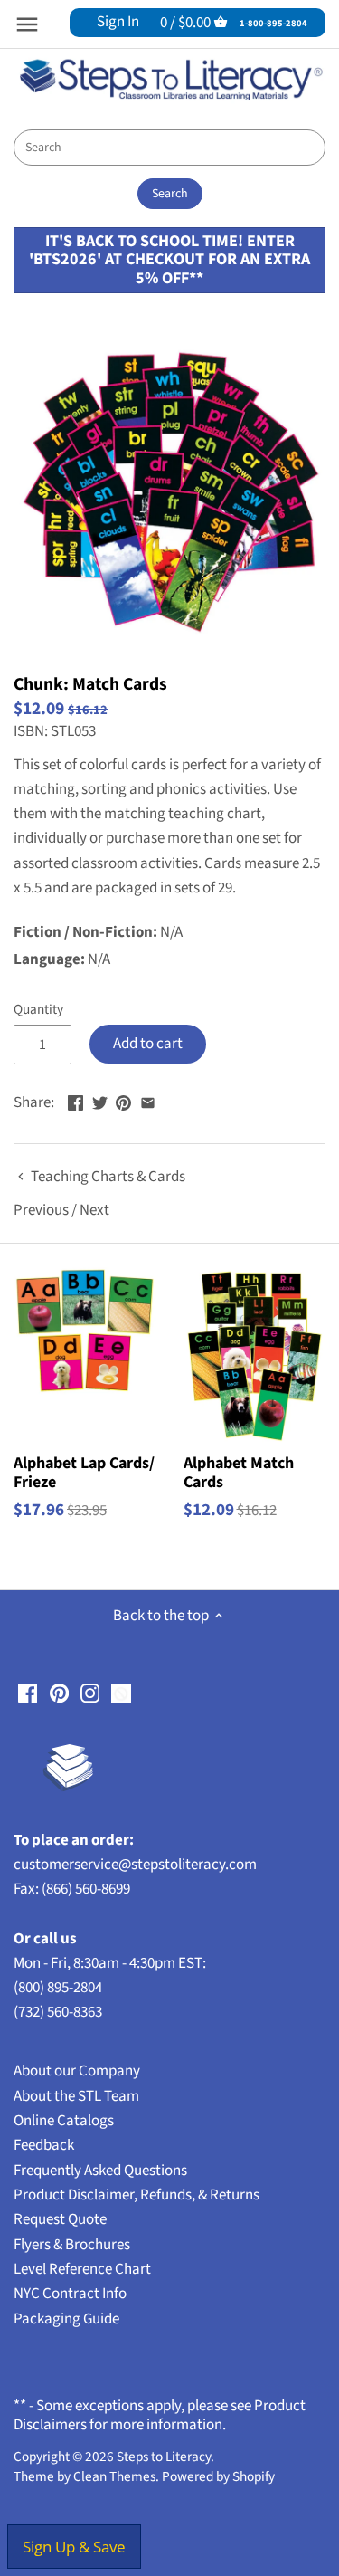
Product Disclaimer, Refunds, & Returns (137, 2195)
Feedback (44, 2145)
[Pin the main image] (123, 1101)
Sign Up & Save (74, 2547)
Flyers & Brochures (72, 2245)
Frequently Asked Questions (100, 2171)
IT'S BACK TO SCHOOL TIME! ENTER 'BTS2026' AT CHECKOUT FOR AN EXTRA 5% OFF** (169, 260)
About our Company (77, 2071)
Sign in (118, 22)
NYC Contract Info (70, 2294)
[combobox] (169, 148)
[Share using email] (148, 1101)
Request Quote (60, 2219)
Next (94, 1210)
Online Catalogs (64, 2121)
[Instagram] (90, 1693)
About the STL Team (76, 2096)
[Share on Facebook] (75, 1101)
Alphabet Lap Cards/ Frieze (84, 1472)
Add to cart (148, 1044)
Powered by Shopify (218, 2476)
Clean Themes (114, 2476)
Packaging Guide (66, 2319)
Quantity (38, 1009)
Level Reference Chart (82, 2269)
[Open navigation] (27, 24)
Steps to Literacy (164, 2457)
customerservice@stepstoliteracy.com (135, 1865)
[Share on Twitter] (100, 1101)
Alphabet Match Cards (239, 1472)
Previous (41, 1210)
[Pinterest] (59, 1693)
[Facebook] (28, 1693)
